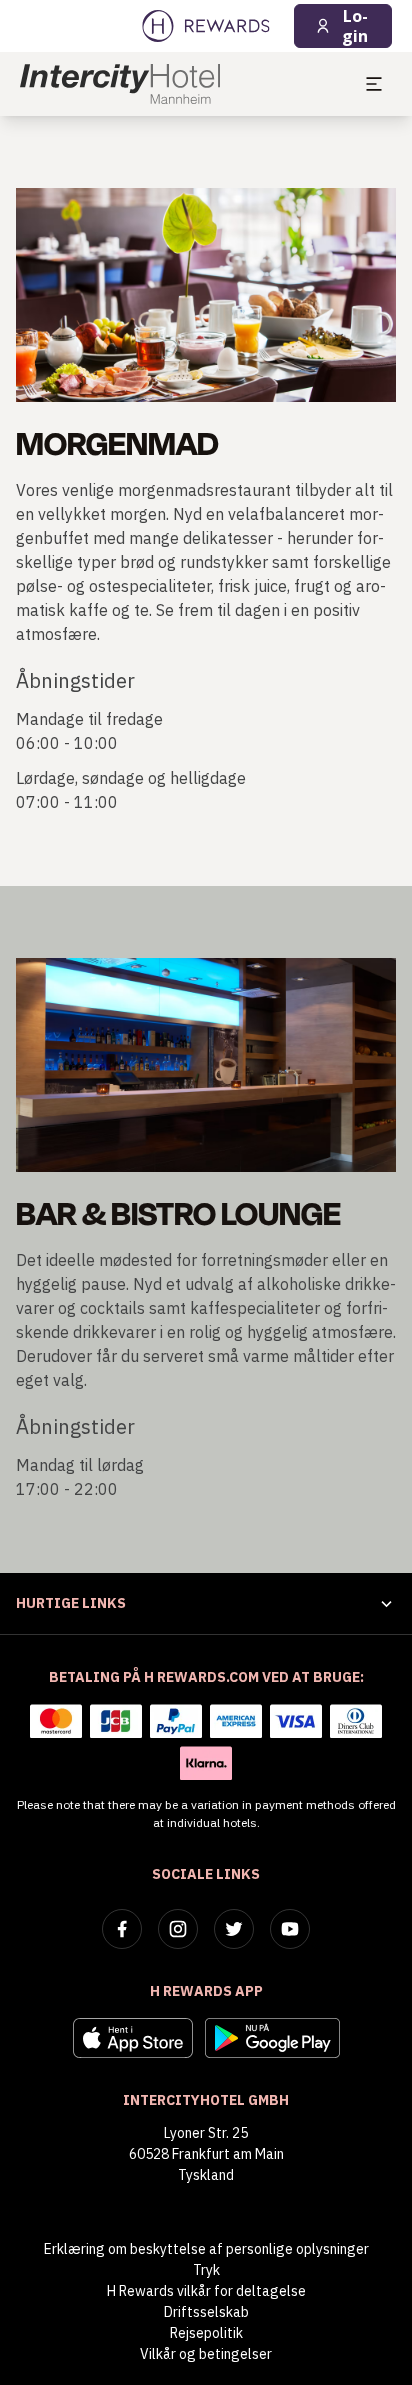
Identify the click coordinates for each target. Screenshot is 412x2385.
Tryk (206, 2270)
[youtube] (290, 1929)
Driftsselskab (206, 2312)
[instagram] (178, 1929)
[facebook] (122, 1929)
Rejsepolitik (206, 2333)
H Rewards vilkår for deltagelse (206, 2291)
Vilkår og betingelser (206, 2354)
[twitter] (234, 1929)
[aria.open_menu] (374, 84)
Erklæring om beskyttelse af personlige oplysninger (206, 2249)
